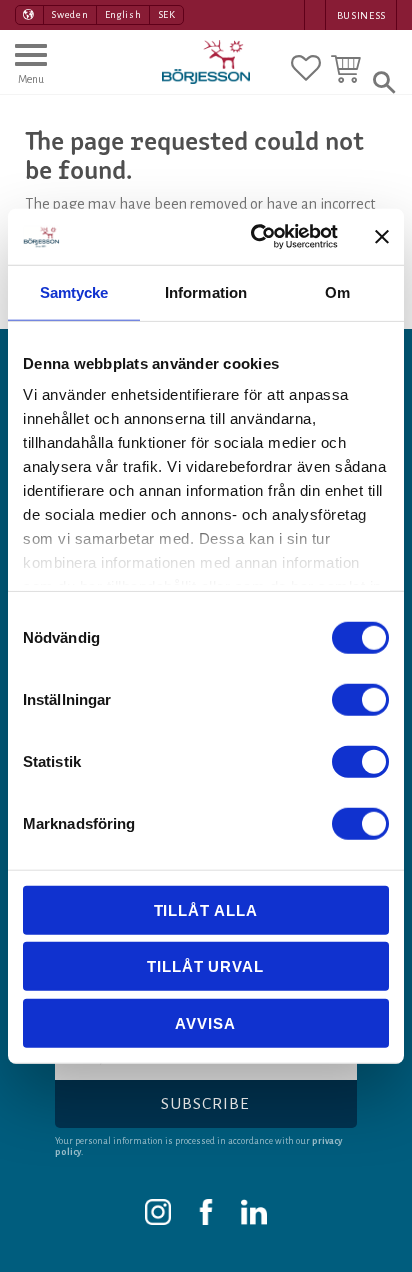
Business (361, 15)
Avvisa (205, 1022)
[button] (31, 73)
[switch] (360, 699)
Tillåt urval (205, 966)
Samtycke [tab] (74, 291)
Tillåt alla (206, 909)
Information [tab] (206, 291)
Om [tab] (337, 291)
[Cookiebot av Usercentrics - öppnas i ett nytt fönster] (255, 237)
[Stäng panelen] (382, 237)
